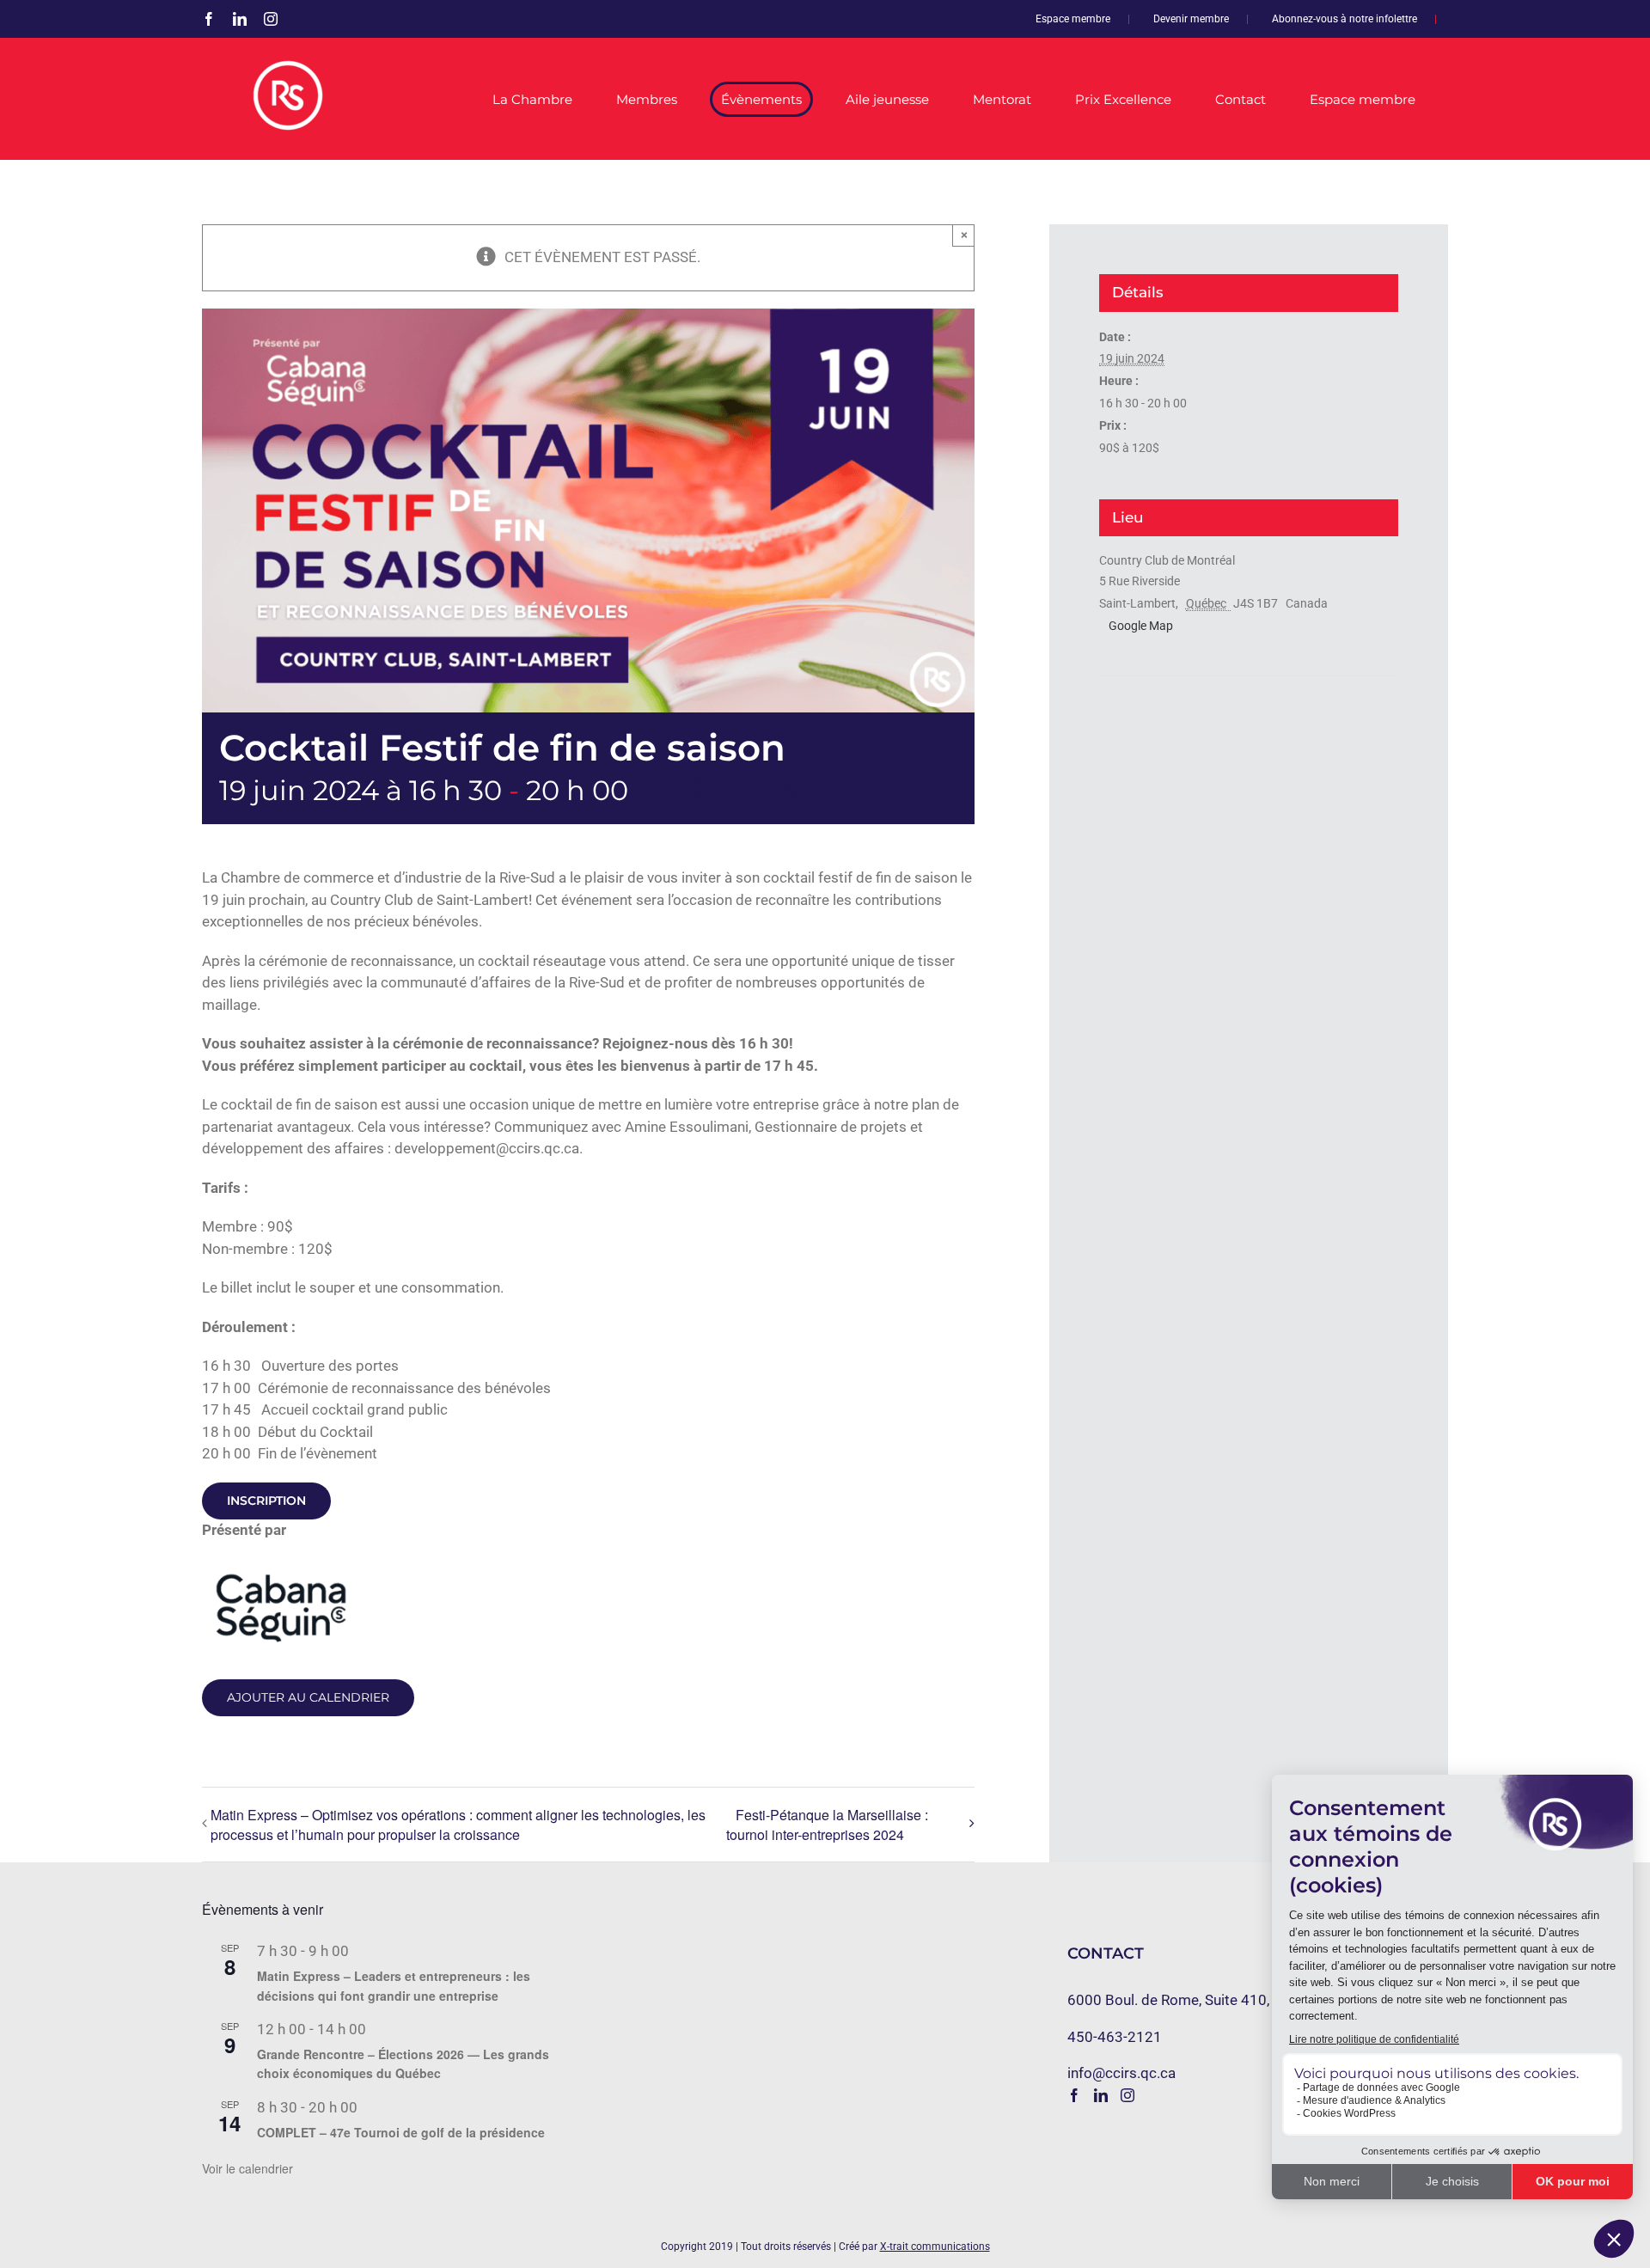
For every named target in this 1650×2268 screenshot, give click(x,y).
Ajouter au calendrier (308, 1698)
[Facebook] (1074, 2095)
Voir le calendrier (247, 2168)
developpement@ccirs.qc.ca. (489, 1148)
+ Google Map (1136, 626)
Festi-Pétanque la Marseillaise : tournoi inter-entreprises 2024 (827, 1825)
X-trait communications (935, 2247)
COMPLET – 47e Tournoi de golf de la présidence (401, 2132)
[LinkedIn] (1101, 2095)
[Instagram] (1127, 2095)
